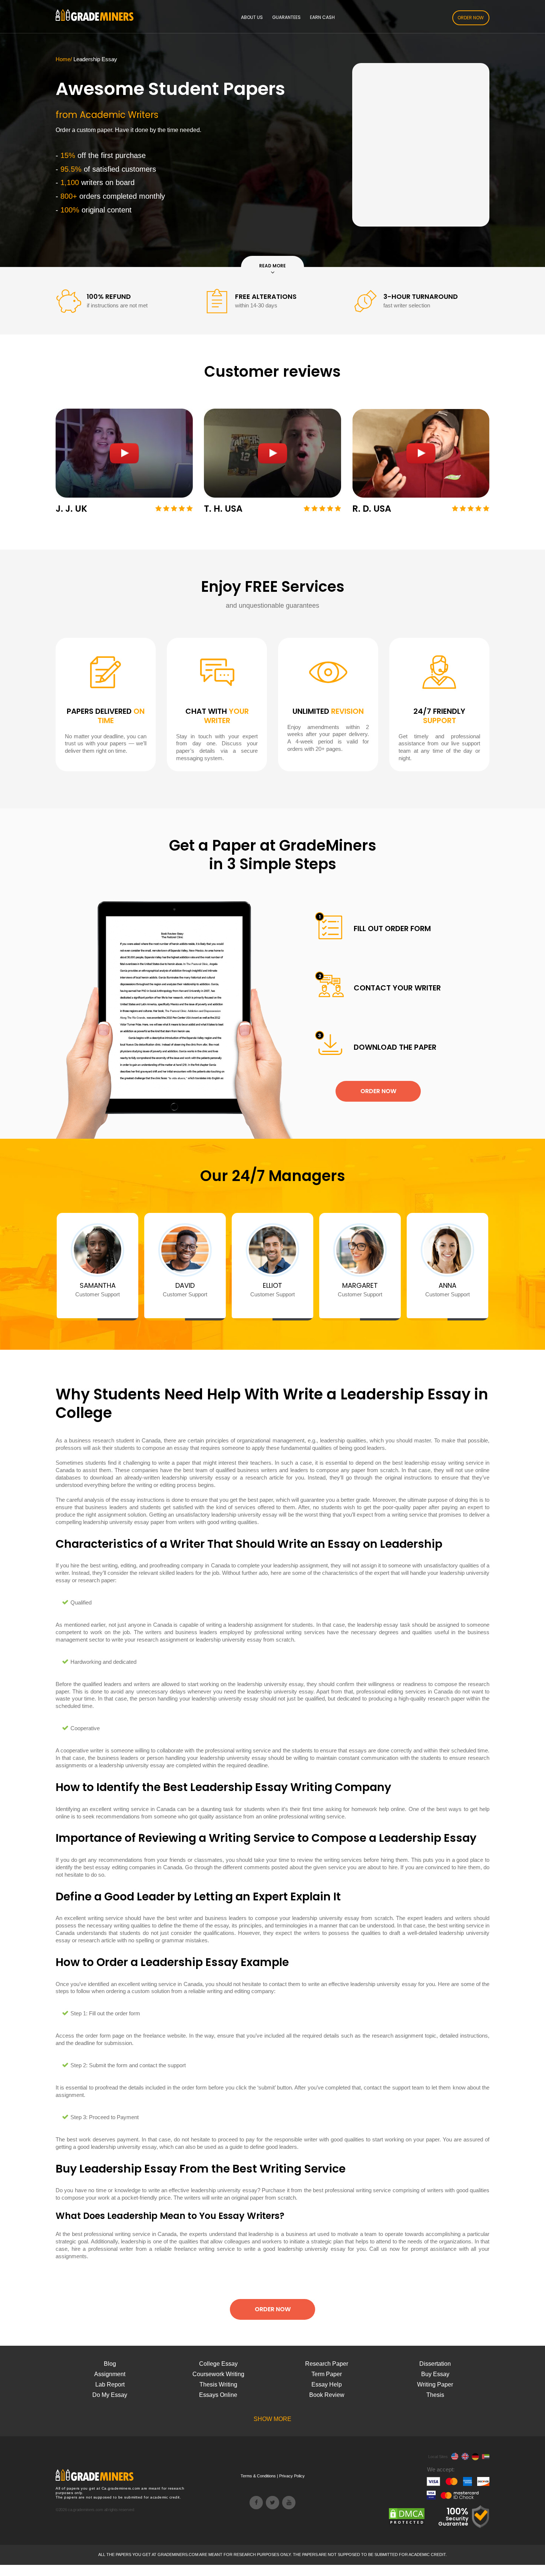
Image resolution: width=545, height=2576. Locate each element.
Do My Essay (110, 2395)
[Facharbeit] (475, 2457)
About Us (252, 17)
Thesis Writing (218, 2384)
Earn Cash (322, 17)
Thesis (435, 2395)
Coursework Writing (218, 2374)
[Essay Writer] (455, 2457)
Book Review (327, 2395)
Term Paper (327, 2374)
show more (272, 2419)
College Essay (218, 2364)
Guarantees (286, 17)
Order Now (471, 18)
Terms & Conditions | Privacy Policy (273, 2476)
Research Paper (327, 2364)
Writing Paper (435, 2384)
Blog (110, 2364)
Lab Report (110, 2384)
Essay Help (327, 2384)
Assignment (110, 2374)
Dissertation (435, 2364)
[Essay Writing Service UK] (465, 2457)
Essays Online (218, 2395)
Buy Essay (435, 2374)
